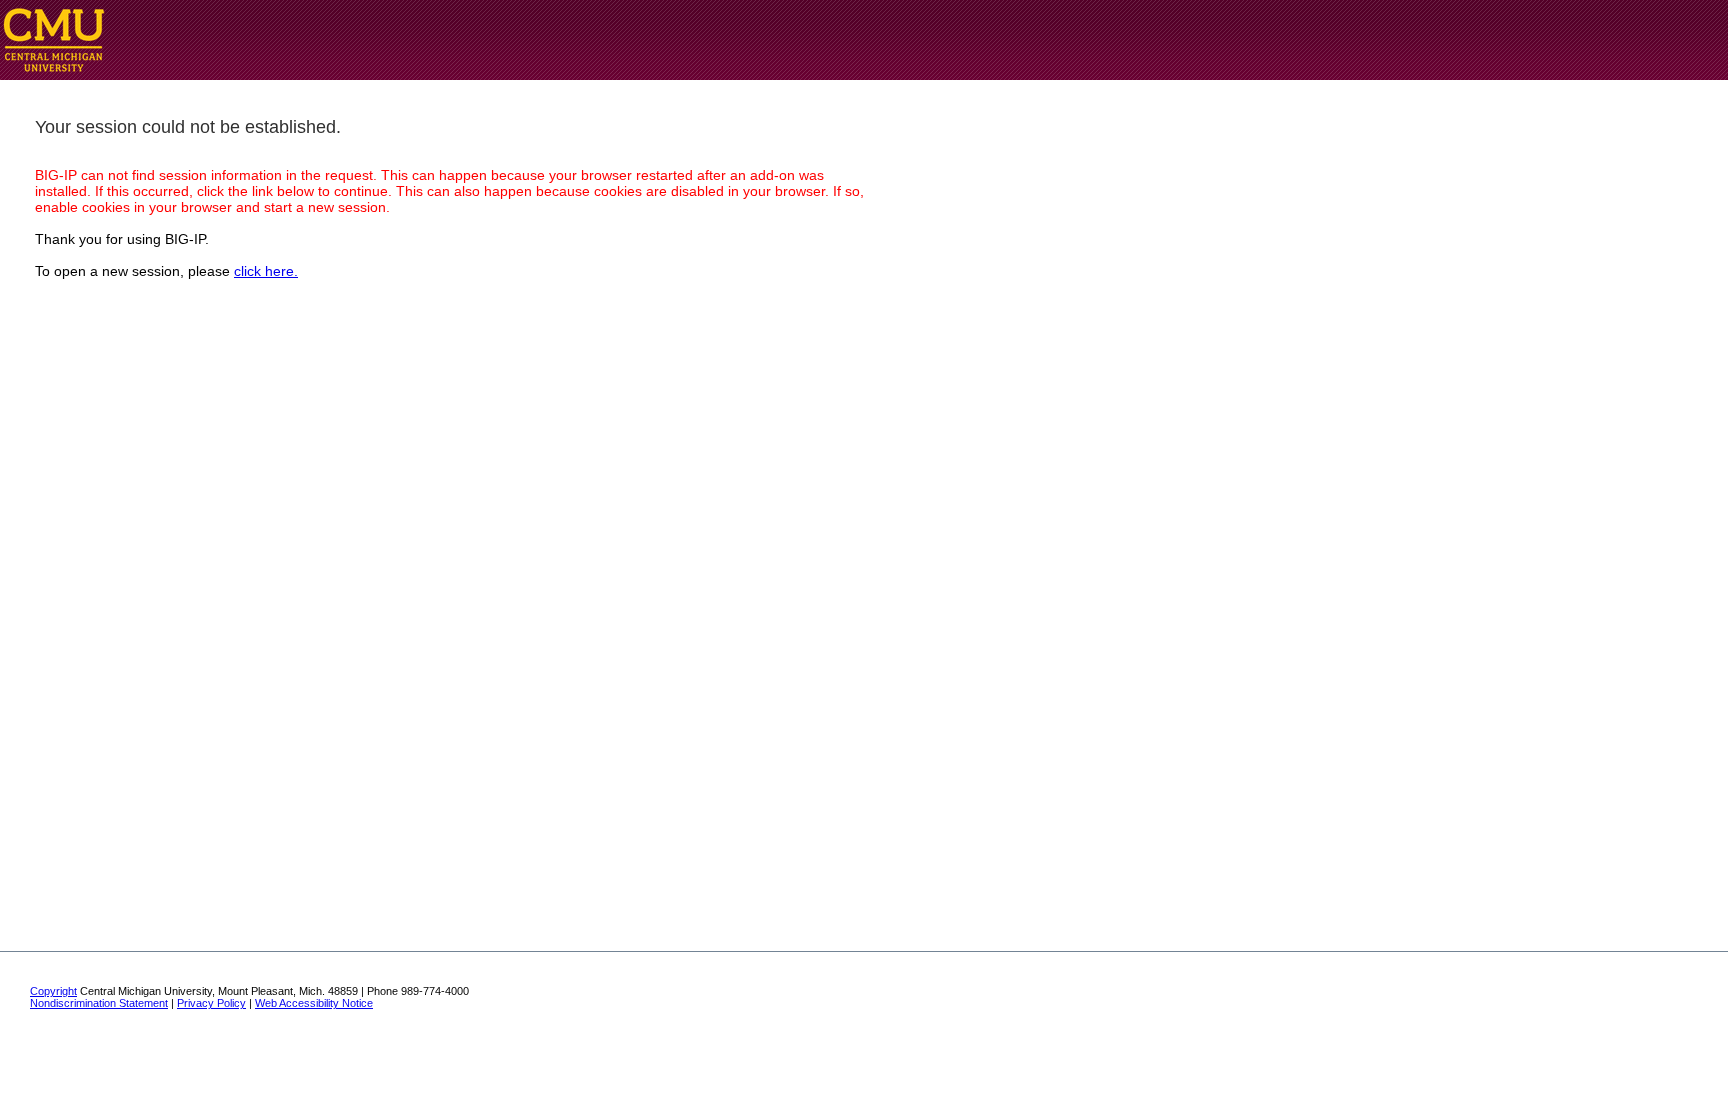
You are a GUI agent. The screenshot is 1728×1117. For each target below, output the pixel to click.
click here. (266, 271)
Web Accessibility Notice (314, 1003)
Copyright (53, 991)
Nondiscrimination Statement (99, 1003)
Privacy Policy (211, 1003)
